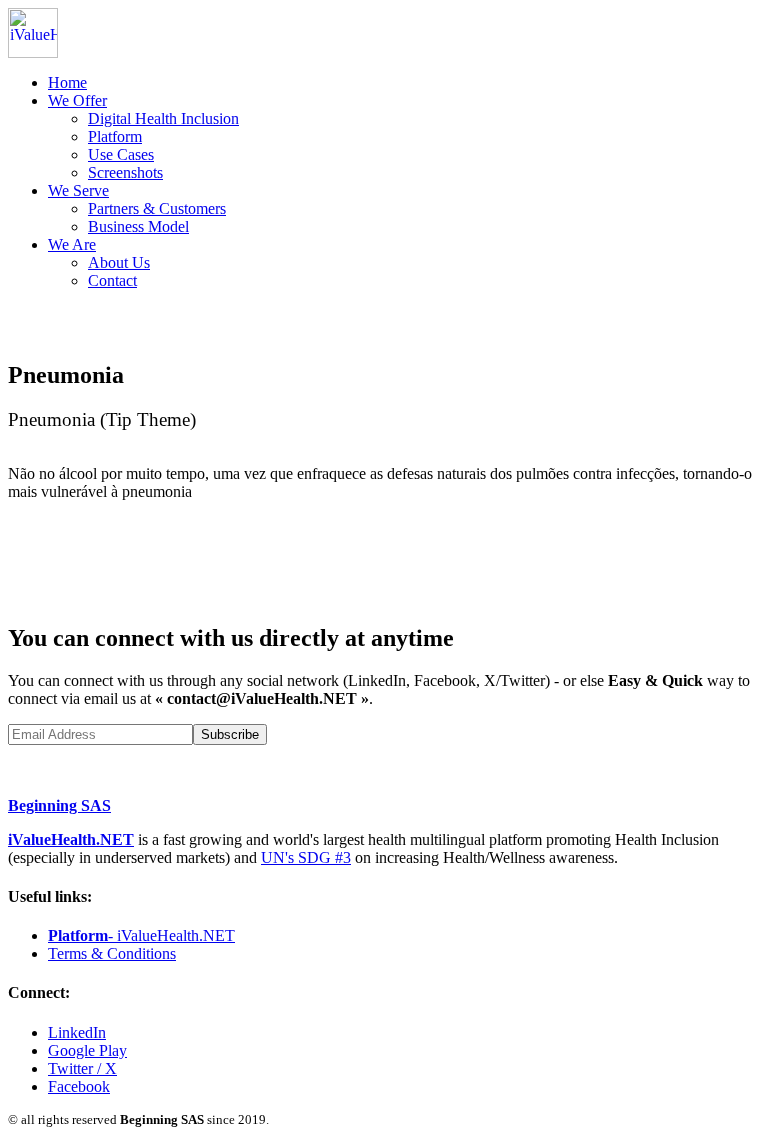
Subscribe (230, 734)
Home (67, 82)
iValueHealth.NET (71, 839)
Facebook (79, 1086)
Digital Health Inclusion (163, 118)
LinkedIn (77, 1032)
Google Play (87, 1050)
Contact (112, 280)
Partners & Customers (157, 208)
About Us (119, 262)
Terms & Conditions (112, 953)
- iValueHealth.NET (141, 935)
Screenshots (125, 172)
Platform (115, 136)
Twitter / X (82, 1068)
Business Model (138, 226)
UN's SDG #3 (306, 857)
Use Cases (121, 154)
